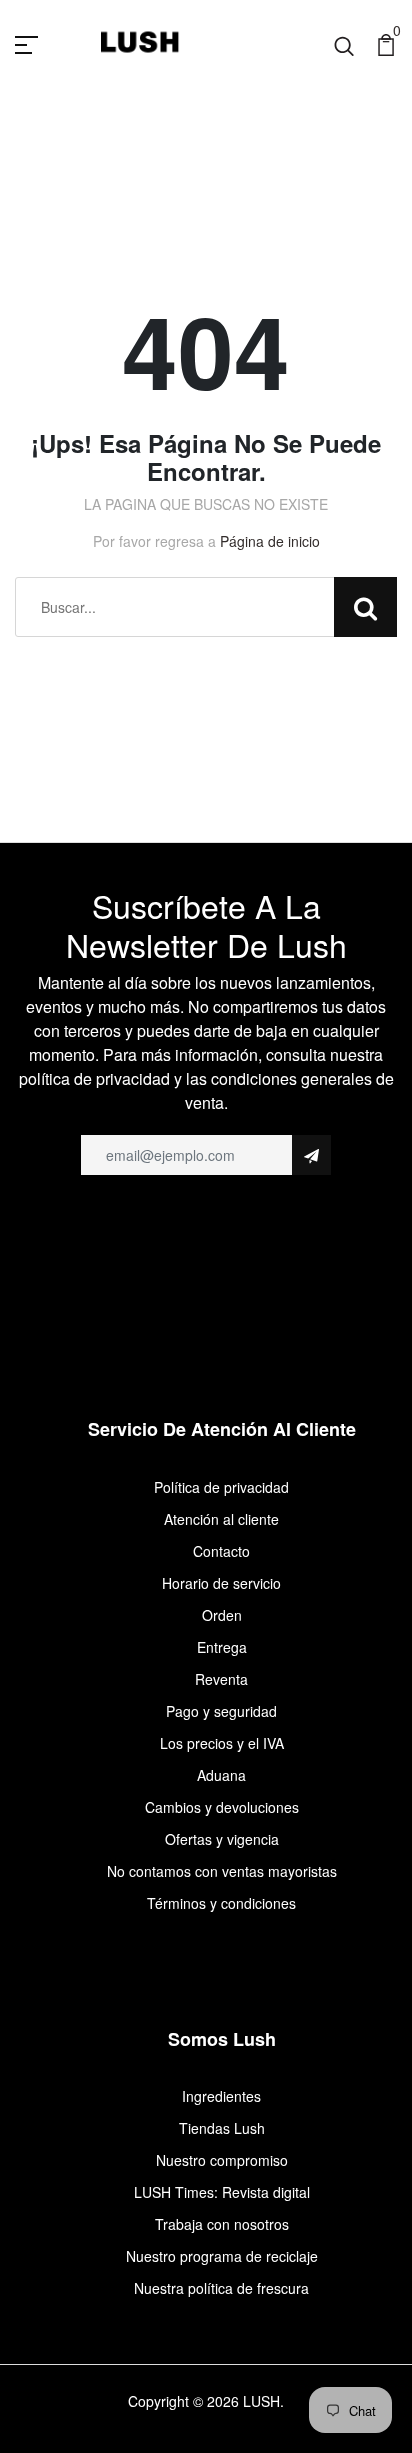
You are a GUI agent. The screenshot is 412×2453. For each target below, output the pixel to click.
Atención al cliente (221, 1519)
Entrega (222, 1647)
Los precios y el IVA (222, 1743)
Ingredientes (221, 2096)
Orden (222, 1615)
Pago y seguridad (221, 1711)
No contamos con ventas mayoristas (222, 1871)
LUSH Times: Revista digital (222, 2192)
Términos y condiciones (221, 1903)
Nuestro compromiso (222, 2160)
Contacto (221, 1551)
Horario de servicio (221, 1583)
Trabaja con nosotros (222, 2224)
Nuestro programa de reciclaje (222, 2256)
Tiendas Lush (222, 2128)
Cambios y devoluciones (222, 1807)
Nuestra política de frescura (221, 2288)
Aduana (221, 1775)
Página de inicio (270, 541)
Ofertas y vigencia (222, 1839)
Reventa (221, 1679)
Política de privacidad (221, 1487)
